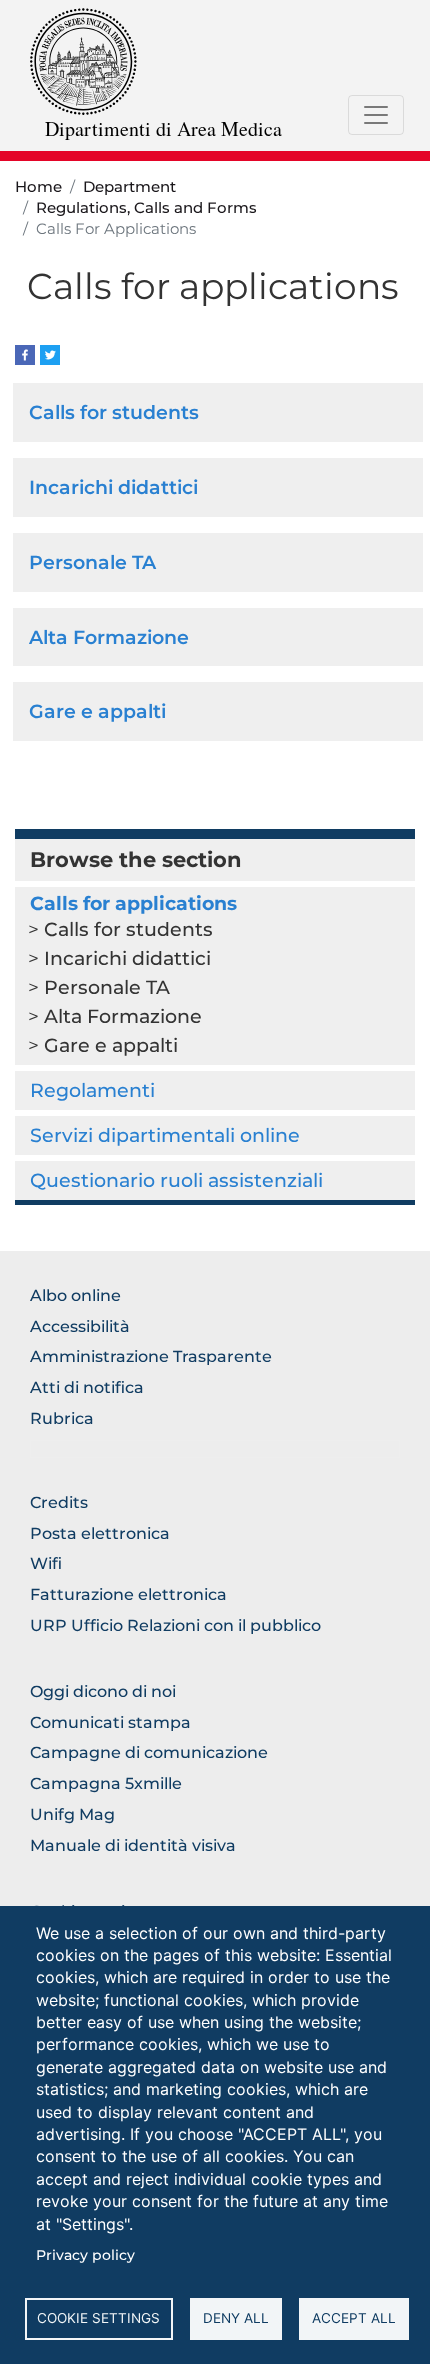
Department (129, 187)
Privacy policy (85, 2255)
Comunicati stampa (110, 1722)
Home (38, 187)
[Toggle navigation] (376, 115)
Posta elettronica (100, 1533)
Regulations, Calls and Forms (146, 208)
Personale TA (92, 562)
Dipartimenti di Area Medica (163, 128)
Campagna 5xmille (106, 1783)
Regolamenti (92, 1090)
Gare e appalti (97, 711)
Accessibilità (80, 1326)
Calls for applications (133, 903)
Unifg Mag (72, 1814)
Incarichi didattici (113, 487)
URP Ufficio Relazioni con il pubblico (175, 1625)
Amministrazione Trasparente (151, 1356)
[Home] (83, 60)
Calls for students (114, 412)
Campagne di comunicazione (149, 1752)
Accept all (354, 2318)
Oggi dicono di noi (103, 1691)
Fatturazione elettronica (128, 1594)
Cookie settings (98, 2318)
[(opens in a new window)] (25, 353)
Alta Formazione (109, 637)
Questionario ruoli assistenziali (176, 1180)
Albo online (75, 1295)
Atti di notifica (87, 1387)
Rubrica (62, 1418)
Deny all (236, 2318)
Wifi (46, 1563)
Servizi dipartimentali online (165, 1135)
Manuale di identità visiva (133, 1845)
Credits (59, 1502)
